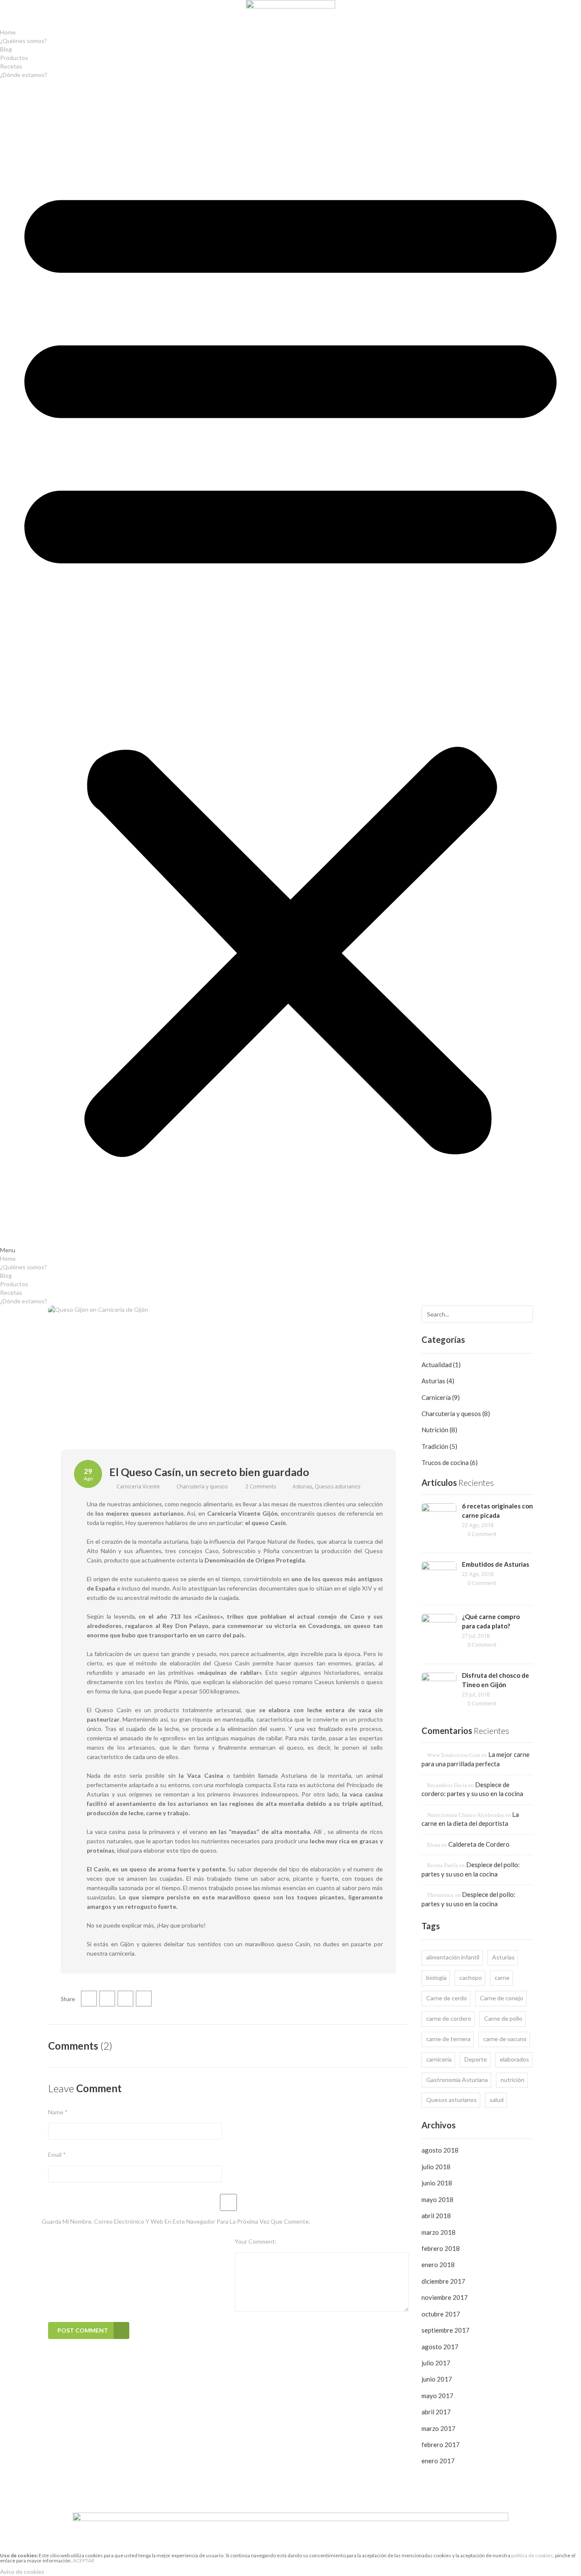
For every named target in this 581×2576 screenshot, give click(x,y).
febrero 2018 (441, 2248)
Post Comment (83, 2330)
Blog (6, 49)
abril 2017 (436, 2412)
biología (436, 1978)
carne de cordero (449, 2018)
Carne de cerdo (447, 1998)
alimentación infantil (453, 1957)
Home (8, 32)
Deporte (476, 2059)
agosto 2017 (440, 2347)
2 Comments (261, 1486)
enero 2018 (438, 2265)
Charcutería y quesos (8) (456, 1414)
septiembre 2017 (446, 2330)
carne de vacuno (505, 2039)
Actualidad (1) (441, 1365)
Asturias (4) (438, 1381)
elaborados (514, 2059)
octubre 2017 (441, 2314)
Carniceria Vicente (138, 1486)
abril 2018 (436, 2216)
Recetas (11, 66)
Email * (57, 2155)
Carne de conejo (501, 1998)
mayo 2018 (437, 2199)
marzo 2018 (439, 2232)
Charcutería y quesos (202, 1486)
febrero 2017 (441, 2445)
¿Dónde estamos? (24, 75)
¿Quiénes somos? (23, 41)
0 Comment (482, 1534)
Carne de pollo (503, 2018)
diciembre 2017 (443, 2281)
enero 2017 (438, 2461)
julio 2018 (436, 2167)
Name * (58, 2112)
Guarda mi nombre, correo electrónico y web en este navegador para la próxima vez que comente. (176, 2221)
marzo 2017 (439, 2428)
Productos (14, 58)
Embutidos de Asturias (496, 1564)
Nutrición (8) (439, 1430)
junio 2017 (437, 2379)
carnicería (439, 2059)
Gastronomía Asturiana (457, 2080)
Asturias (302, 1486)
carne (502, 1978)
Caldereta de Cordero (479, 1844)
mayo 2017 (437, 2396)
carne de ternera (448, 2039)
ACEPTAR (84, 2560)
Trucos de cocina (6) (450, 1462)
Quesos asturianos (337, 1486)
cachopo (471, 1978)
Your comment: (256, 2241)
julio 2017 (436, 2363)
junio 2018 (437, 2183)
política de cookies (532, 2555)
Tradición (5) (439, 1446)
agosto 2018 (440, 2150)
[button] (290, 667)
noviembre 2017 (445, 2297)
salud (497, 2100)
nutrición (513, 2080)
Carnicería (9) (441, 1397)
